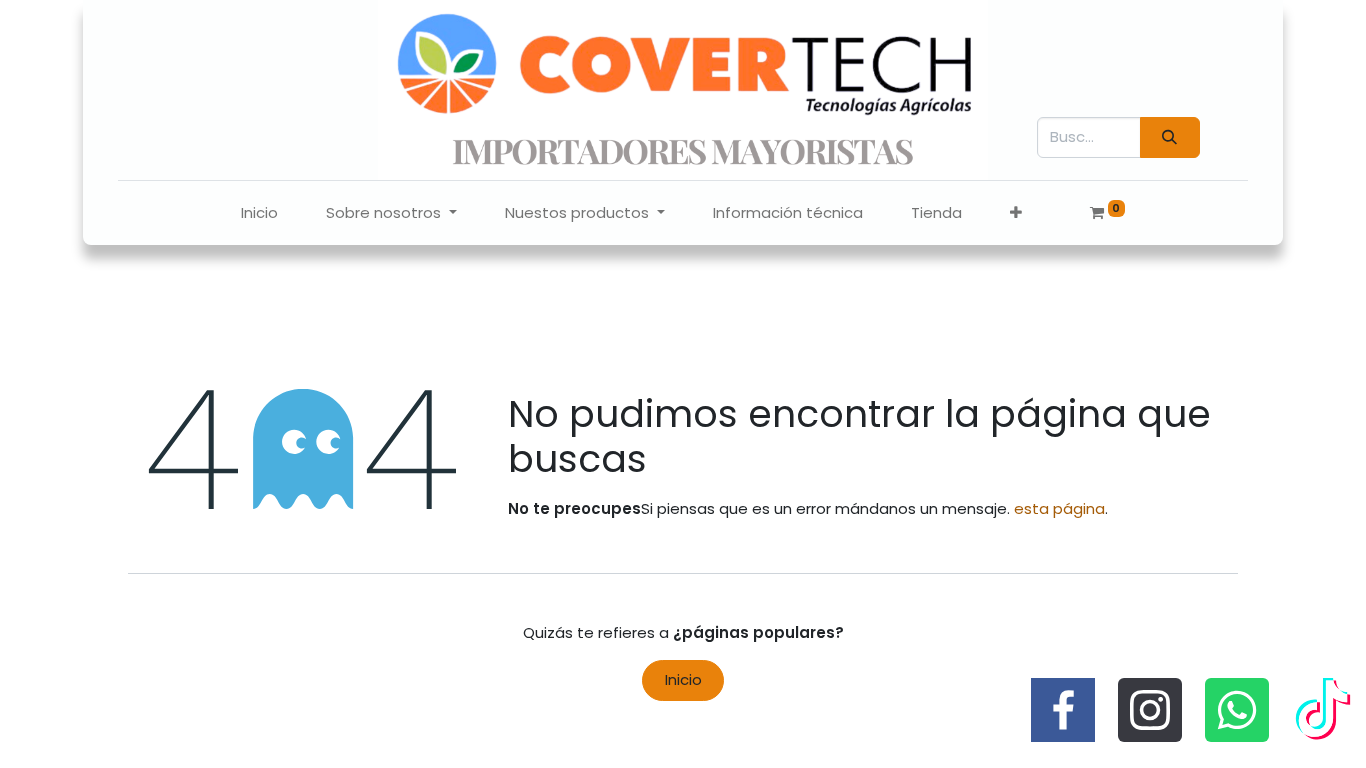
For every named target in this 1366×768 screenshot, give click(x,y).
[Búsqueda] (1170, 137)
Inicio (683, 679)
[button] (1016, 213)
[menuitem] (259, 213)
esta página (1059, 508)
